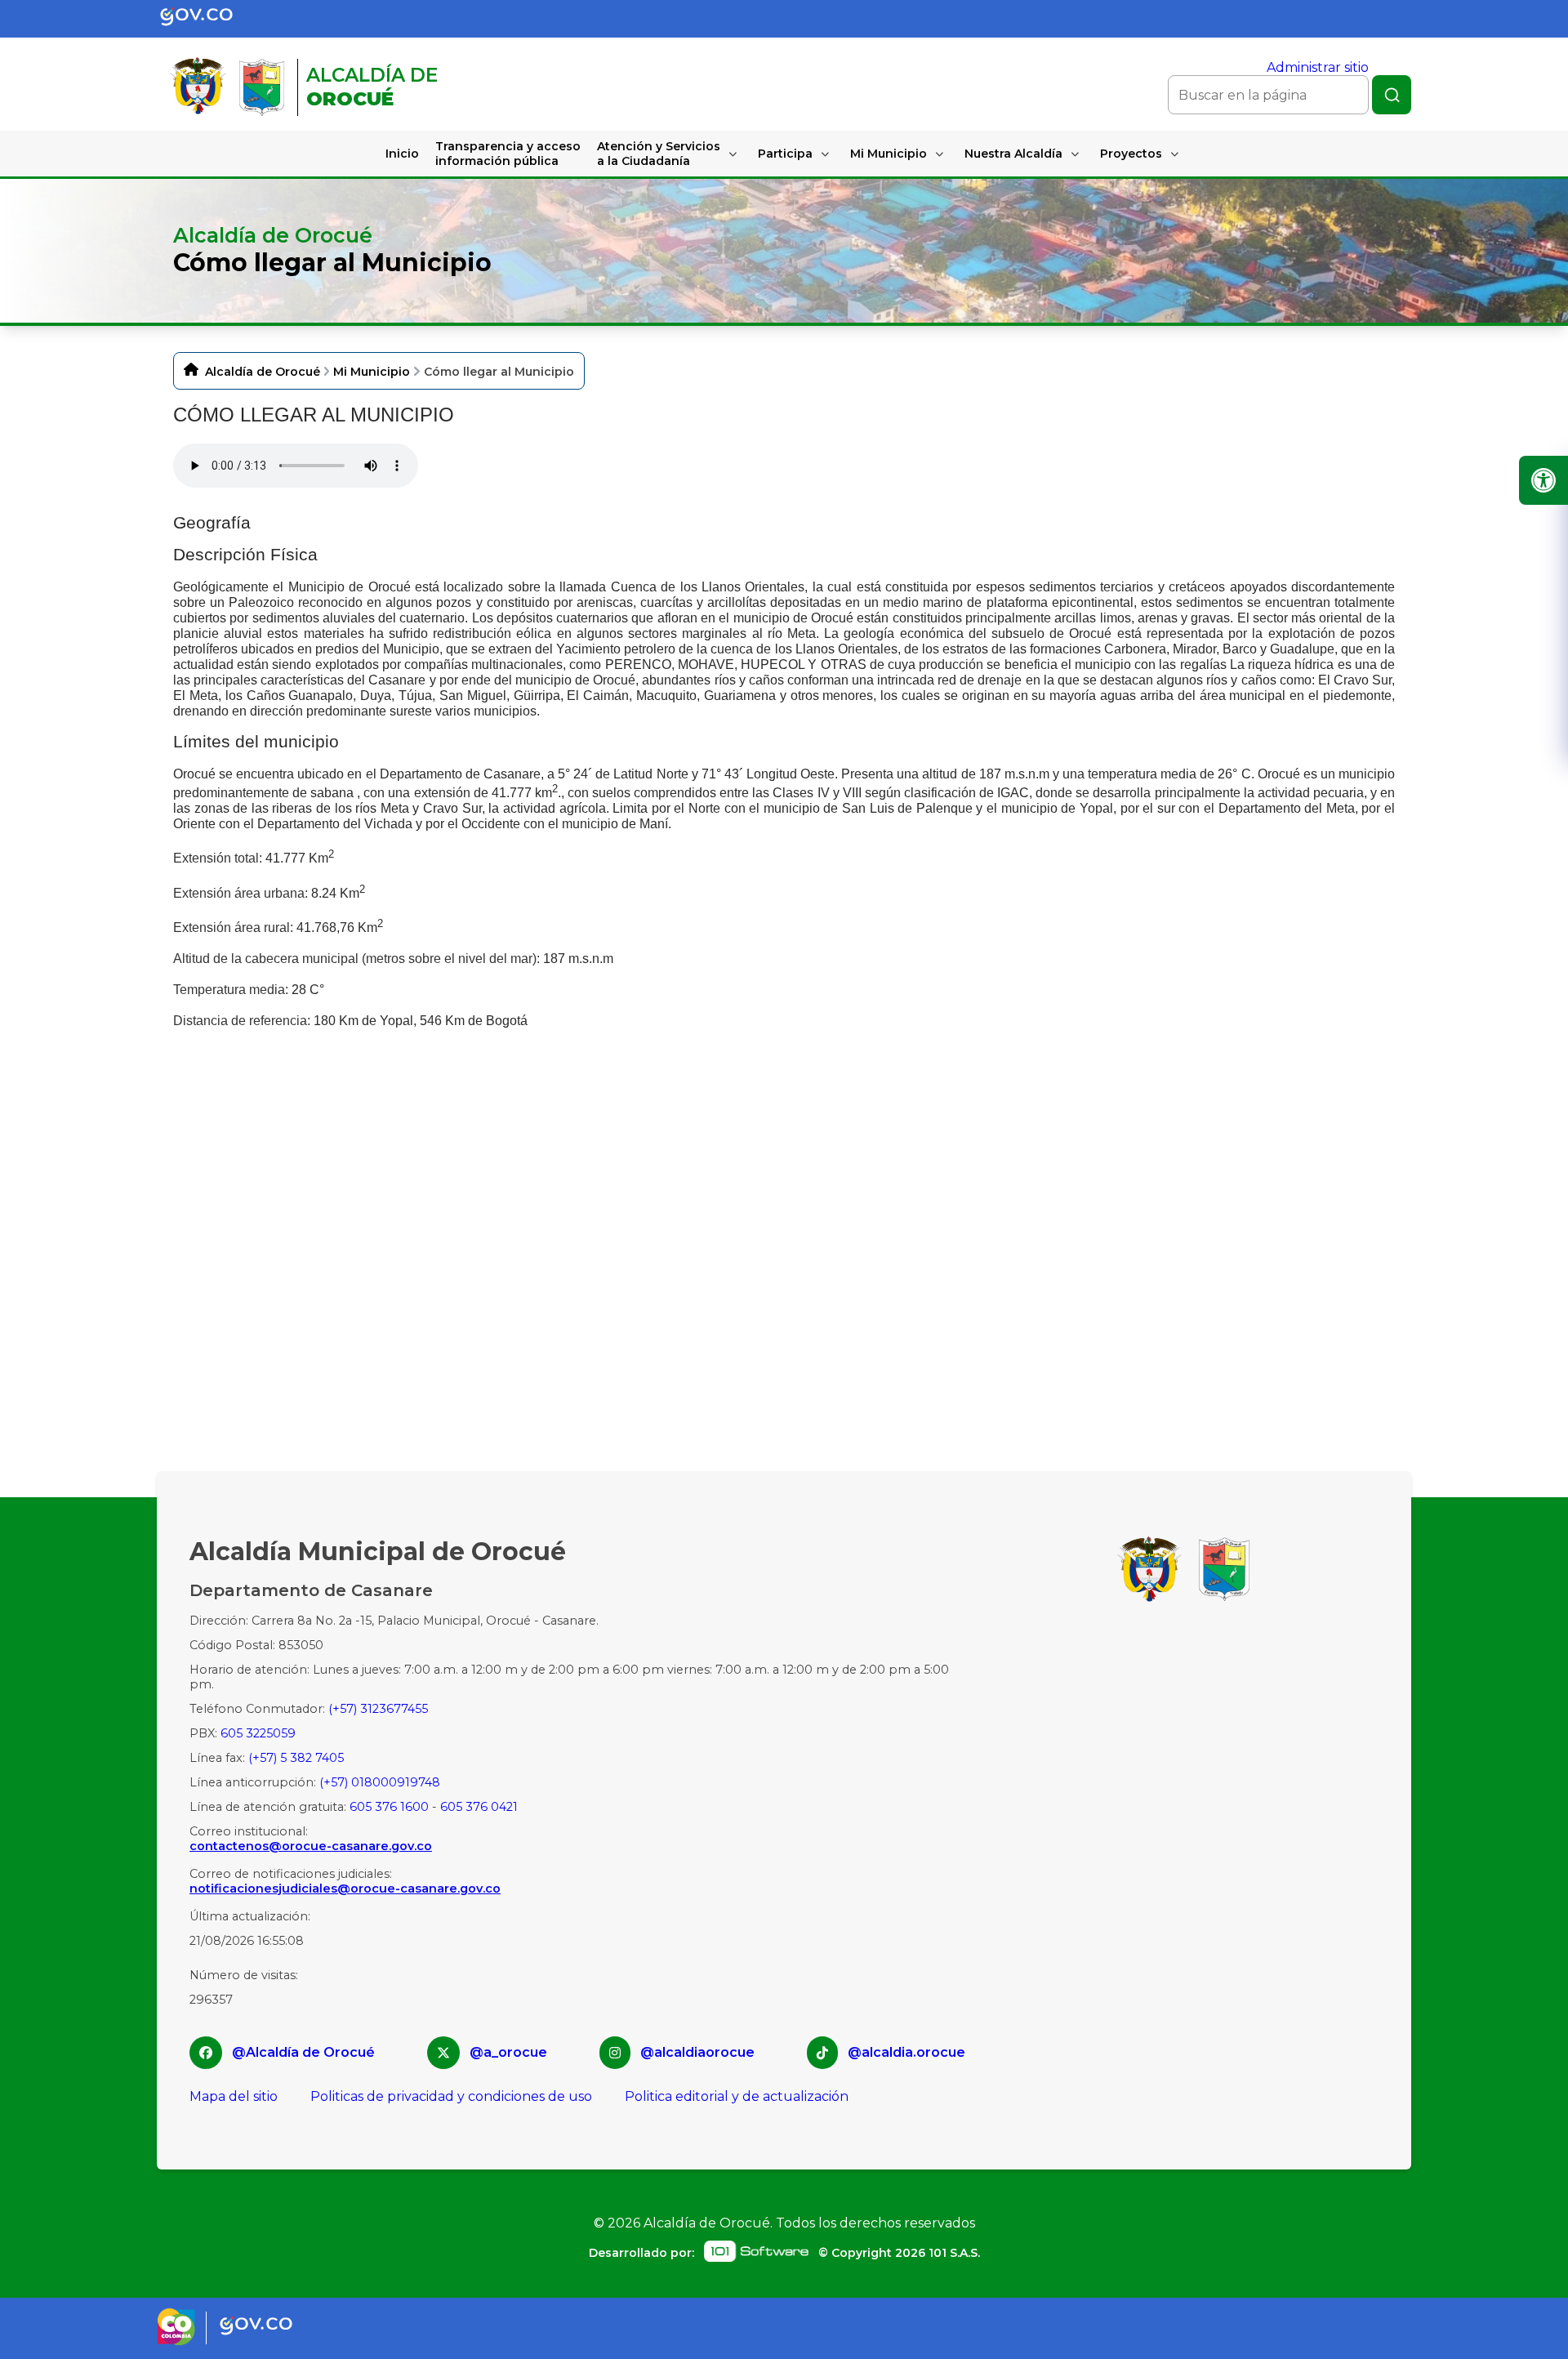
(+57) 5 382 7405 (296, 1758)
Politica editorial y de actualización (737, 2096)
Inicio (402, 154)
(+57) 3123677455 (378, 1709)
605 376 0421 (479, 1807)
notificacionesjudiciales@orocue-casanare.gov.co (345, 1889)
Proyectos (1131, 154)
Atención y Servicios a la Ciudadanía (659, 154)
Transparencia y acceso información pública (508, 154)
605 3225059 (258, 1733)
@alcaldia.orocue (906, 2052)
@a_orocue (508, 2052)
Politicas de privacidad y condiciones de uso (451, 2096)
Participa (785, 154)
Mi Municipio (889, 154)
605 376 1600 (389, 1807)
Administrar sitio (1318, 67)
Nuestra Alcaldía (1013, 154)
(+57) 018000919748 (380, 1782)
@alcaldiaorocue (697, 2052)
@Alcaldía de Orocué (303, 2052)
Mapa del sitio (234, 2096)
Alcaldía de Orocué (263, 372)
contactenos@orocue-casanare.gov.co (311, 1846)
